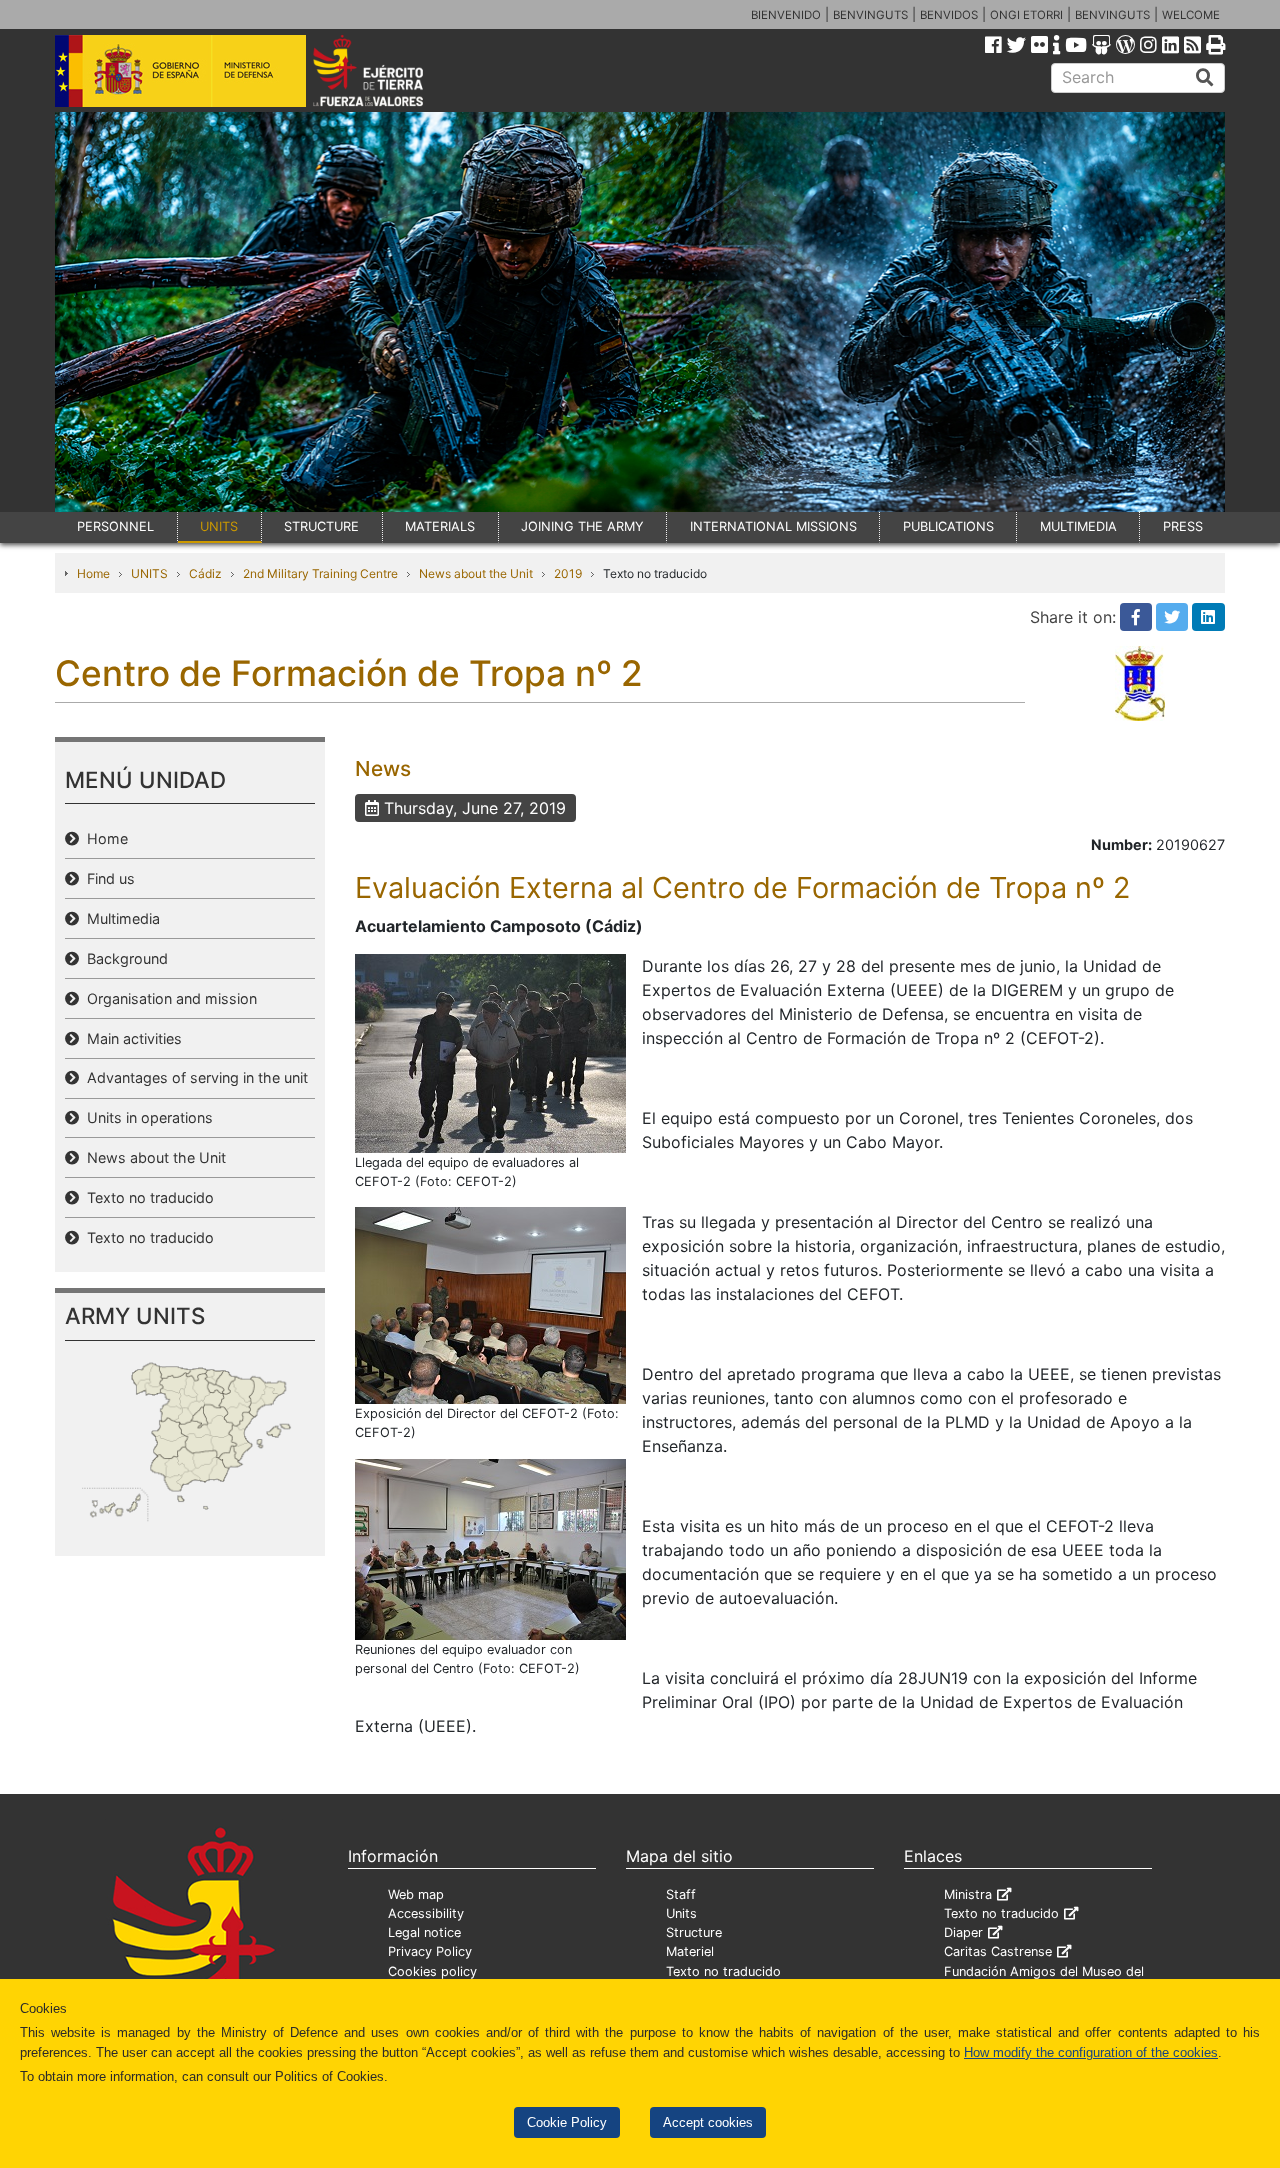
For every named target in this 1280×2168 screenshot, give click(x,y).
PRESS (1183, 526)
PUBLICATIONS (948, 526)
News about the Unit (476, 573)
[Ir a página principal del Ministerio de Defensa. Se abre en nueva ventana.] (180, 69)
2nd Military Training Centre (320, 573)
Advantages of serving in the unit (193, 1077)
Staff (681, 1894)
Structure (694, 1932)
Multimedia (119, 918)
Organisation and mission (168, 998)
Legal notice (424, 1932)
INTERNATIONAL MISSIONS (773, 526)
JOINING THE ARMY (582, 526)
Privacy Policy (430, 1951)
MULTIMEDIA (1078, 526)
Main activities (130, 1038)
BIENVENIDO (786, 15)
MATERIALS (440, 526)
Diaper (963, 1932)
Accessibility (426, 1913)
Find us (107, 878)
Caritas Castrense (998, 1951)
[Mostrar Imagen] (490, 1052)
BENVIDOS (949, 15)
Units (681, 1913)
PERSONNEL (115, 526)
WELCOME (1191, 15)
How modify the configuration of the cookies (1091, 2052)
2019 (568, 573)
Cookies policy (432, 1971)
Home (93, 573)
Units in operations (146, 1117)
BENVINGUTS (870, 15)
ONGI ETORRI (1026, 15)
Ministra (968, 1894)
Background (123, 958)
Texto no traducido (146, 1197)
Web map (416, 1894)
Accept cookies (708, 2122)
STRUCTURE (321, 526)
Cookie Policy (567, 2122)
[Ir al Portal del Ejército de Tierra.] (391, 69)
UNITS (219, 526)
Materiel (690, 1951)
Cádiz (205, 573)
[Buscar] (1205, 78)
